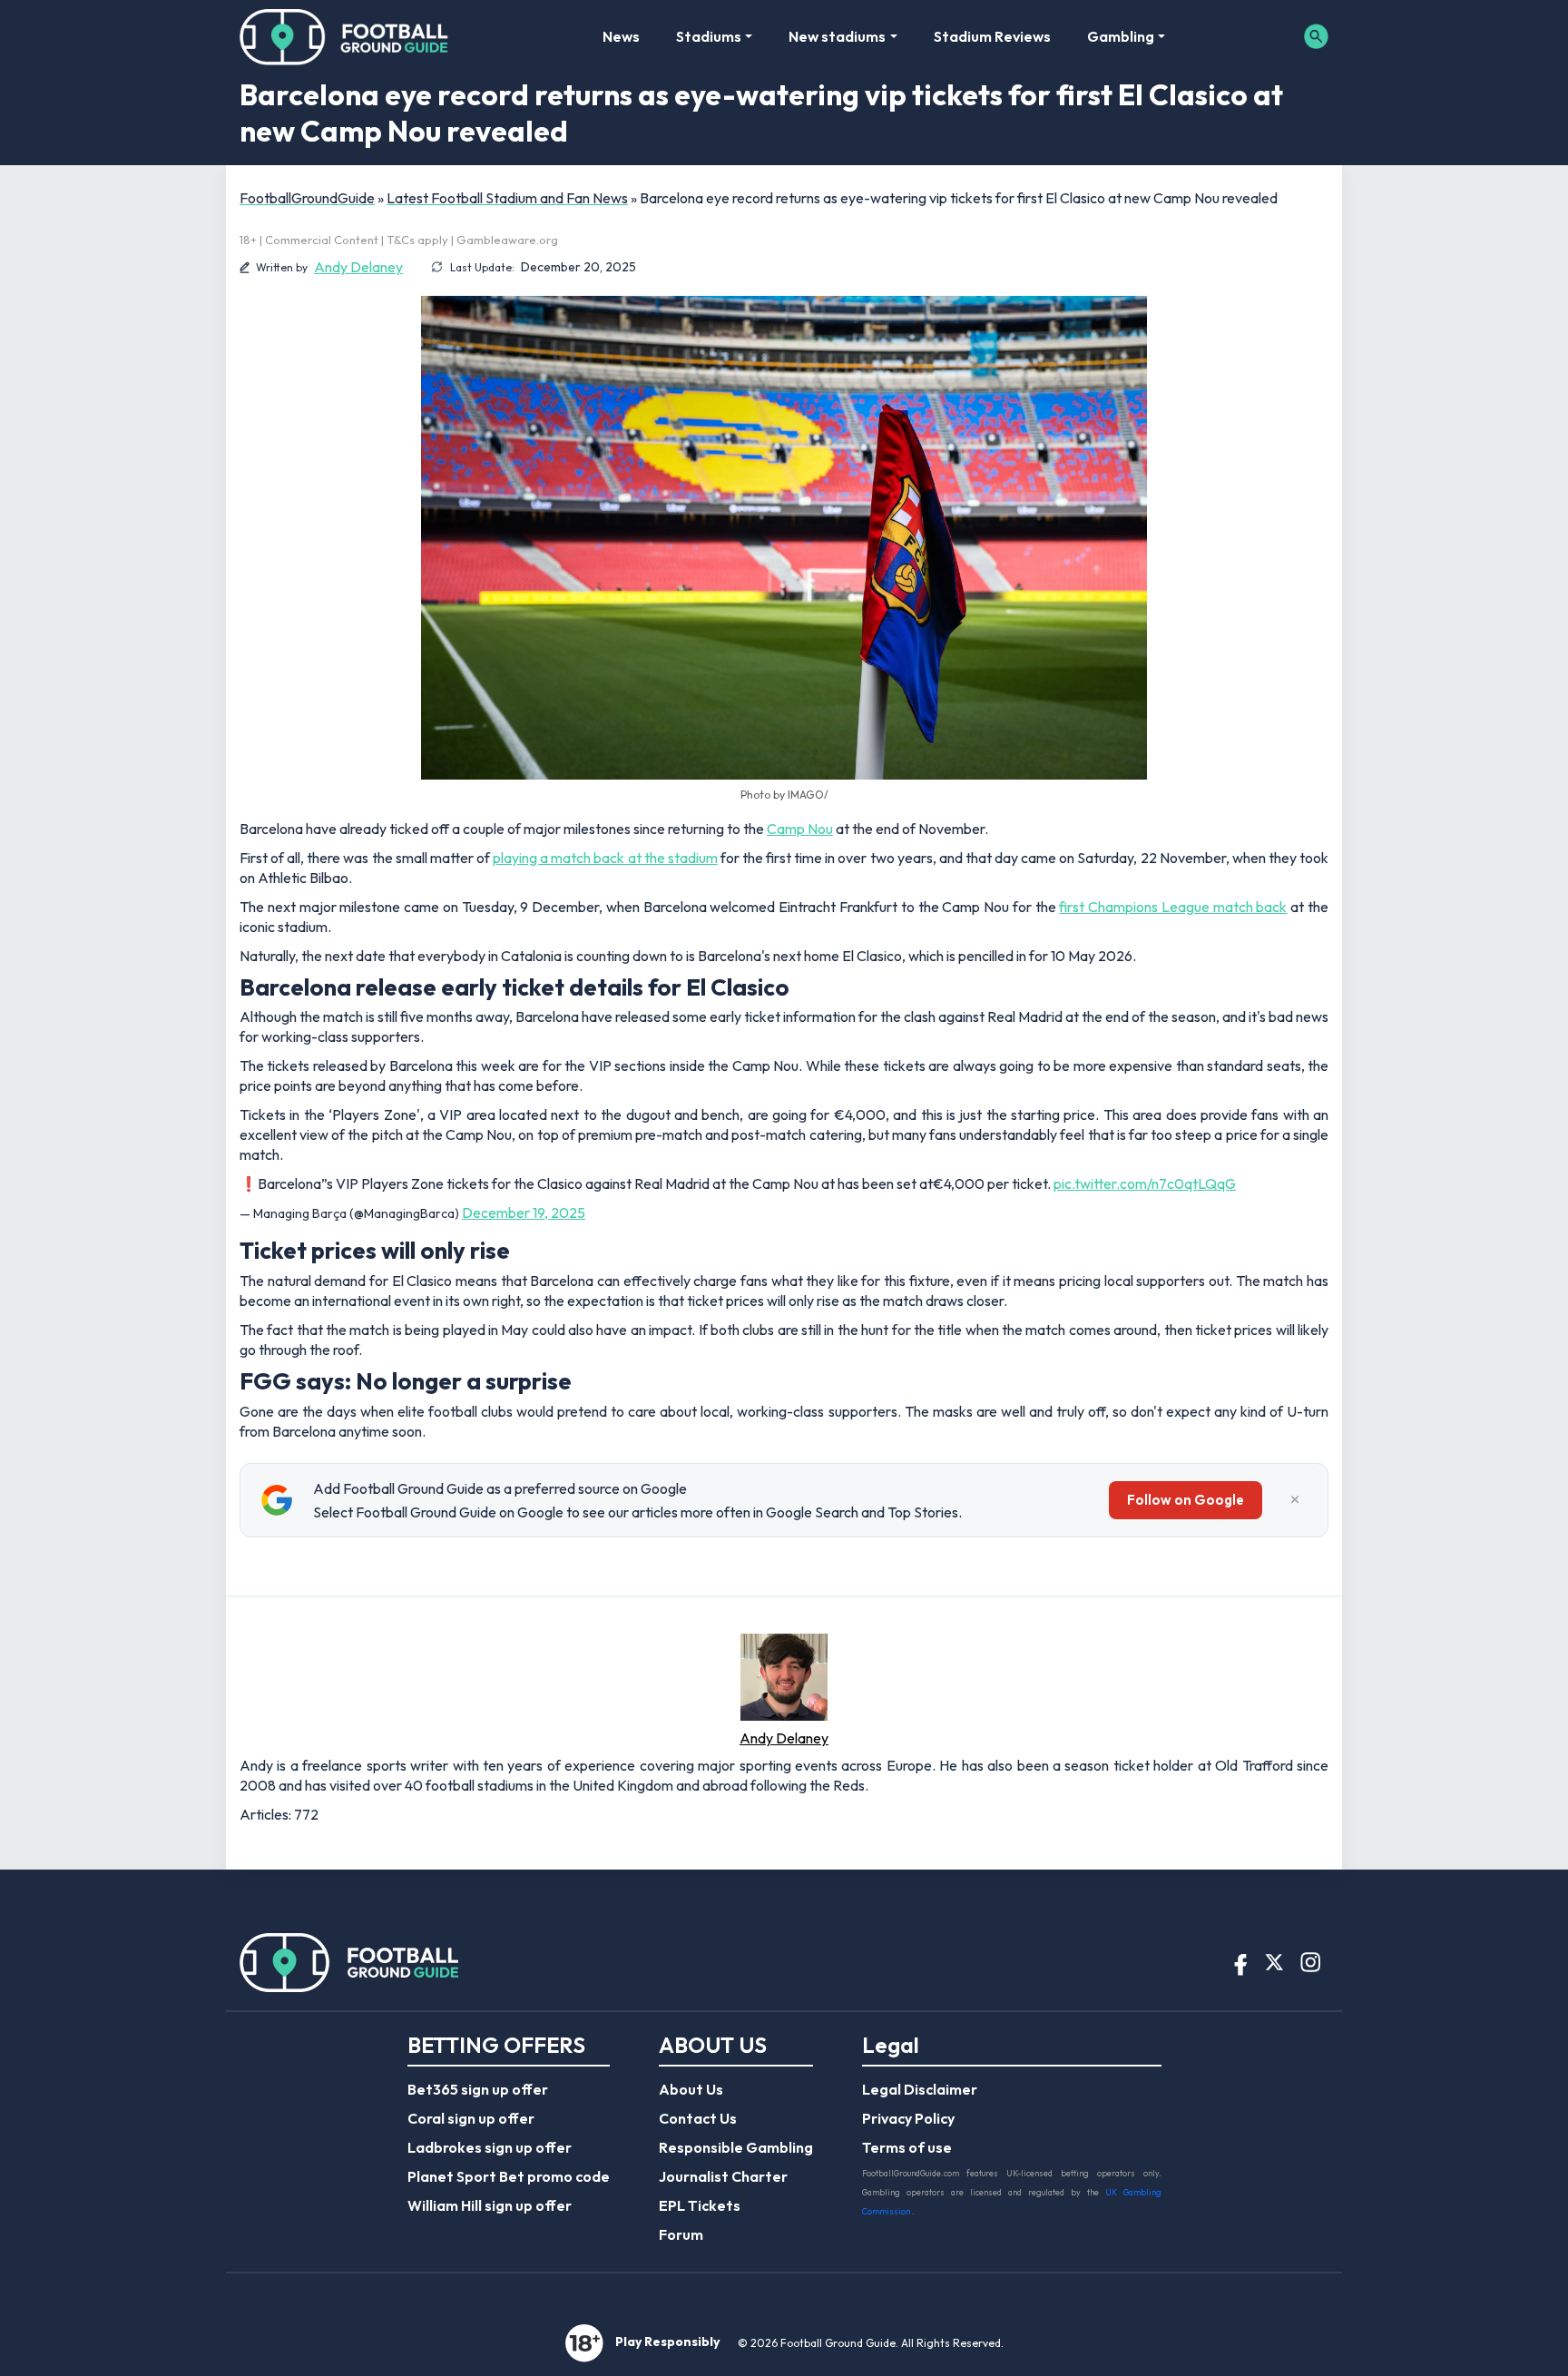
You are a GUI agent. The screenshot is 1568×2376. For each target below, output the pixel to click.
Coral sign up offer (471, 2118)
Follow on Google (1186, 1500)
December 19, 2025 (524, 1213)
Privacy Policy (908, 2118)
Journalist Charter (723, 2176)
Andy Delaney (358, 267)
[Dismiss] (1295, 1500)
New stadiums (837, 36)
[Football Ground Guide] (344, 36)
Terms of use (907, 2147)
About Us (691, 2089)
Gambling (1121, 36)
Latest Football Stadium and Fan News (507, 198)
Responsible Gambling (736, 2147)
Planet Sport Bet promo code (509, 2176)
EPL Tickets (700, 2205)
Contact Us (698, 2118)
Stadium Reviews (992, 36)
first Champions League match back (1173, 907)
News (621, 36)
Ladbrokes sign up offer (490, 2147)
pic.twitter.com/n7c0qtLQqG (1145, 1183)
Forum (681, 2234)
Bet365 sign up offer (478, 2089)
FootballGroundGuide (307, 198)
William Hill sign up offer (490, 2205)
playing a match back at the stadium (605, 858)
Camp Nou (800, 829)
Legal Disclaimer (920, 2089)
